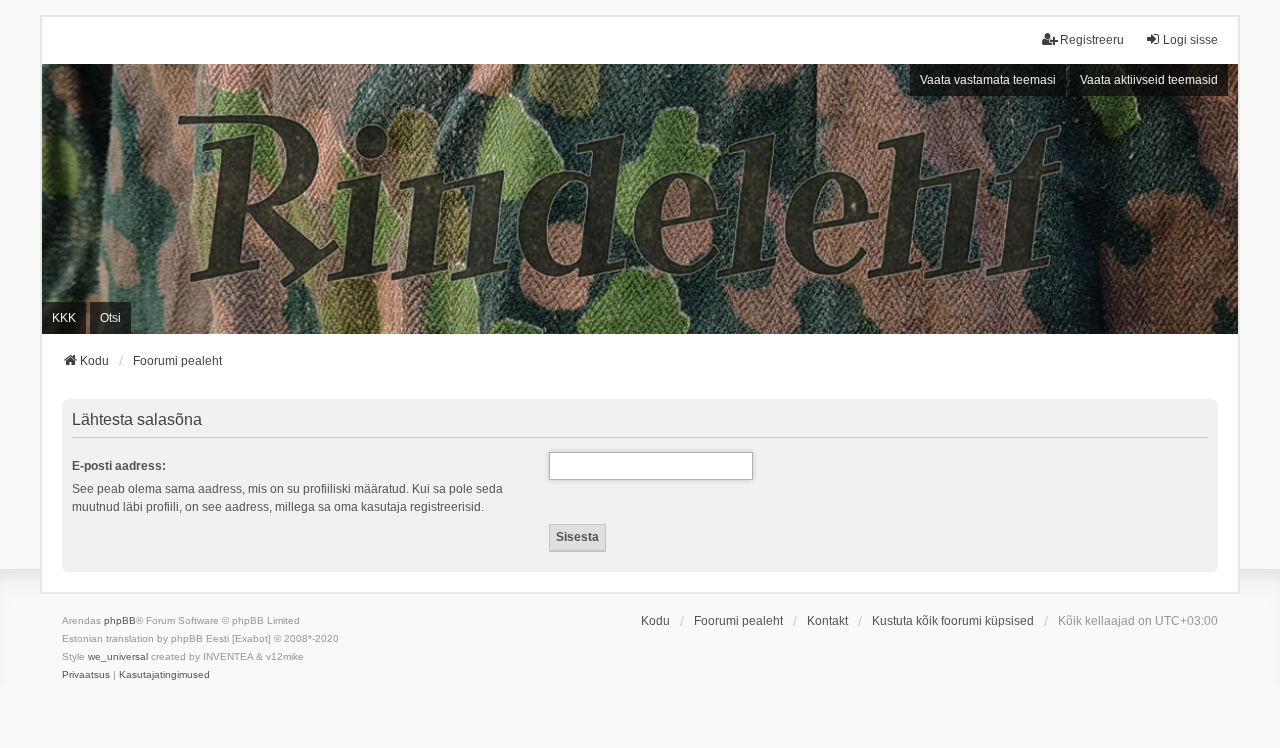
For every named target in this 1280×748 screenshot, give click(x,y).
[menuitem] (86, 675)
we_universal (118, 656)
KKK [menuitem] (64, 318)
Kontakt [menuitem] (827, 621)
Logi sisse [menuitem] (1190, 40)
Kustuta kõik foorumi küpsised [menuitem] (953, 621)
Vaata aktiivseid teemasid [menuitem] (1149, 80)
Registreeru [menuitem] (1092, 40)
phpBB (120, 620)
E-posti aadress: (119, 466)
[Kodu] (640, 199)
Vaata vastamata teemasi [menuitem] (988, 80)
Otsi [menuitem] (110, 318)
